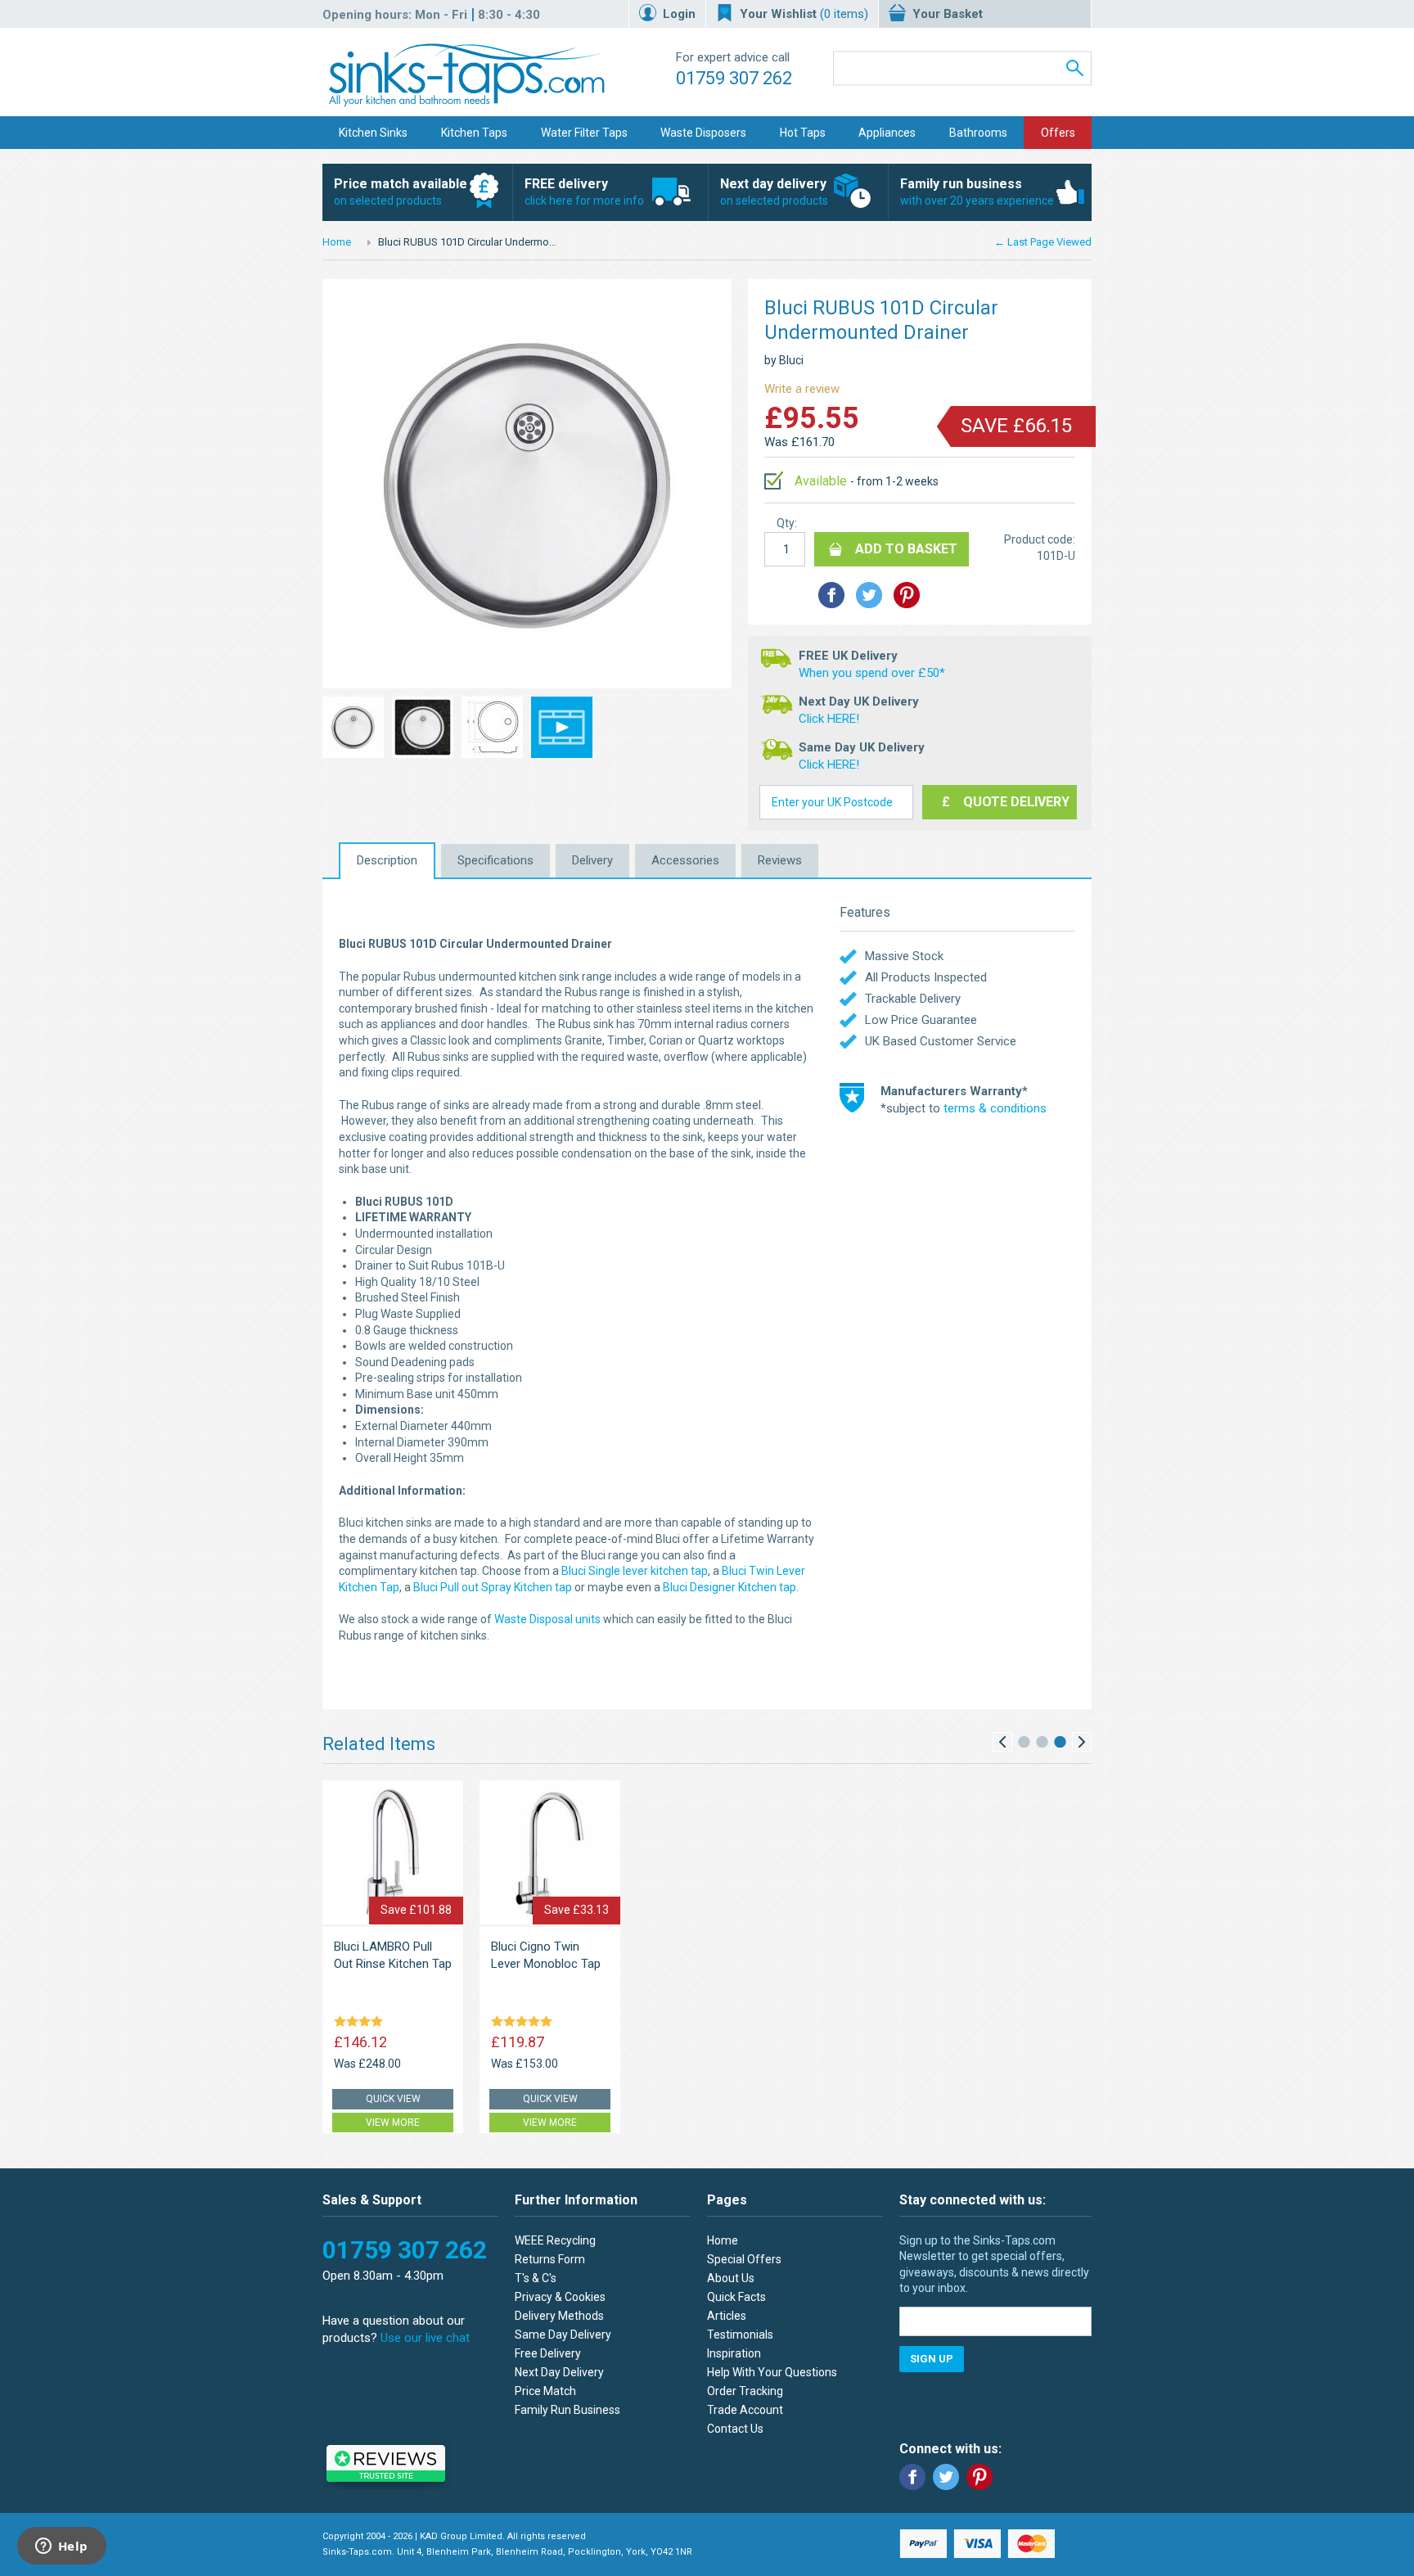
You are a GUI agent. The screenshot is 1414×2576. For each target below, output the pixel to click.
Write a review (802, 389)
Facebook (912, 2477)
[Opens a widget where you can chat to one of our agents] (61, 2547)
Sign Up (932, 2359)
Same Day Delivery (563, 2335)
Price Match (545, 2391)
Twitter (946, 2477)
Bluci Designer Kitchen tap (730, 1587)
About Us (731, 2278)
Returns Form (550, 2259)
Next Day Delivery (559, 2372)
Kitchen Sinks (373, 133)
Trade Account (745, 2410)
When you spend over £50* (872, 673)
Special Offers (744, 2259)
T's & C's (536, 2278)
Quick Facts (736, 2297)
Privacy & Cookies (560, 2297)
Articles (727, 2316)
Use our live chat (425, 2338)
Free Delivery (548, 2353)
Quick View (393, 2099)
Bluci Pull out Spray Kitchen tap (493, 1587)
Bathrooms (978, 133)
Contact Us (735, 2429)
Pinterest (979, 2477)
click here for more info (584, 192)
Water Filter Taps (584, 133)
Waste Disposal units (547, 1619)
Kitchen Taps (474, 133)
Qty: (787, 523)
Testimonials (740, 2335)
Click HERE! (829, 719)
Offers (1058, 133)
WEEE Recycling (555, 2240)
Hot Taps (803, 133)
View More (393, 2123)
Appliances (887, 133)
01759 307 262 (734, 78)
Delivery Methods (559, 2316)
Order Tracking (745, 2391)
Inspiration (734, 2353)
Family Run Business (567, 2410)
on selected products (401, 192)
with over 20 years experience (977, 192)
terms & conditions (995, 1108)
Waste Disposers (703, 133)
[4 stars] (361, 2023)
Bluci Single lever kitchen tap (635, 1571)
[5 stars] (525, 2023)
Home (337, 242)
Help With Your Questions (772, 2372)
